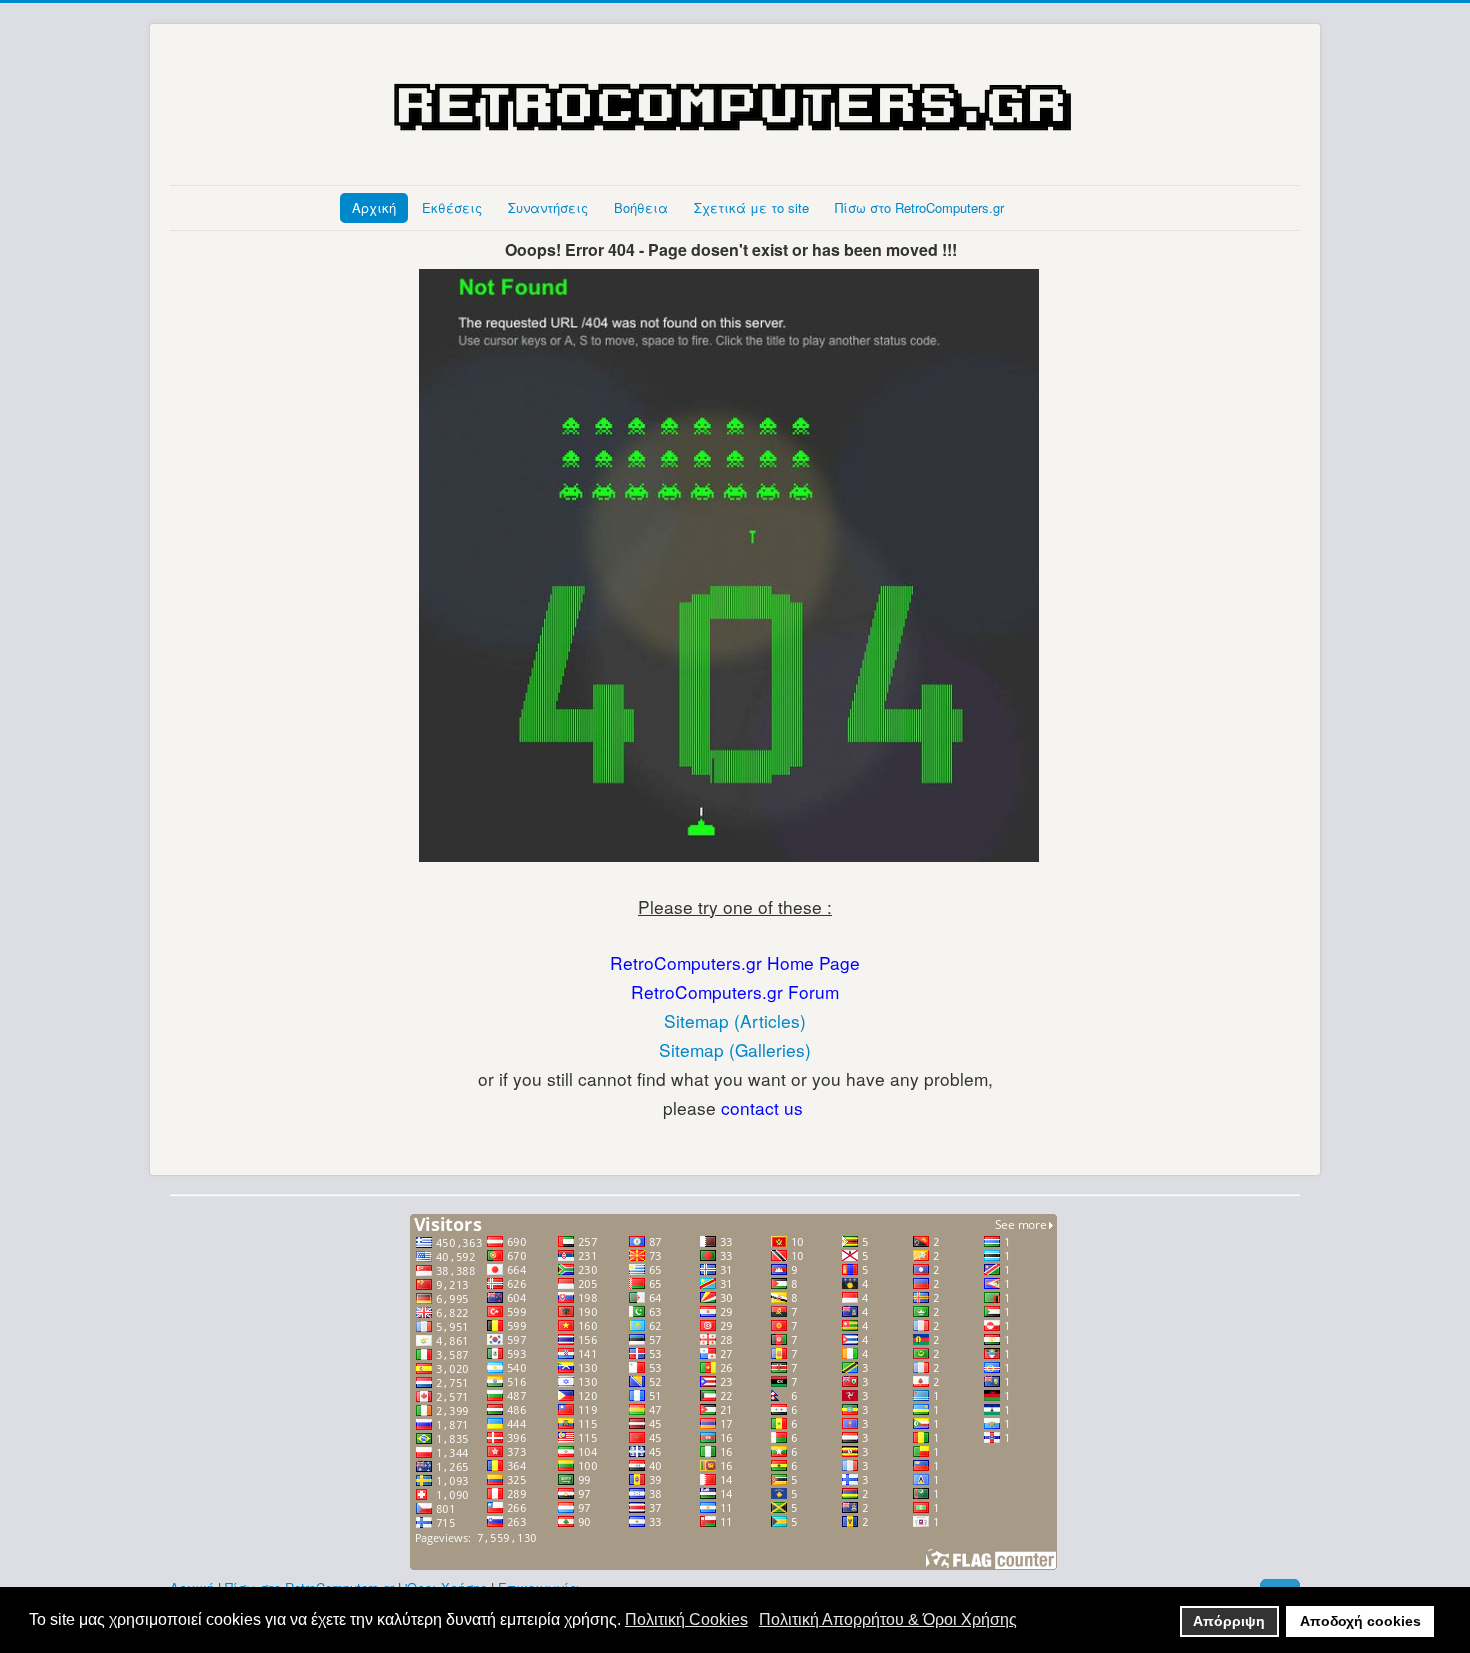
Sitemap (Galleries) (735, 1049)
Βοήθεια (641, 207)
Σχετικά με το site (751, 207)
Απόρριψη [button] (1229, 1621)
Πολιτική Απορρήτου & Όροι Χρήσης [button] (888, 1619)
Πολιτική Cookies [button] (686, 1619)
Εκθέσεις (452, 207)
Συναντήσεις (548, 207)
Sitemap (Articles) (735, 1020)
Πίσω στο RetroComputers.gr (919, 207)
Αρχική (374, 207)
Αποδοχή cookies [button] (1360, 1621)
